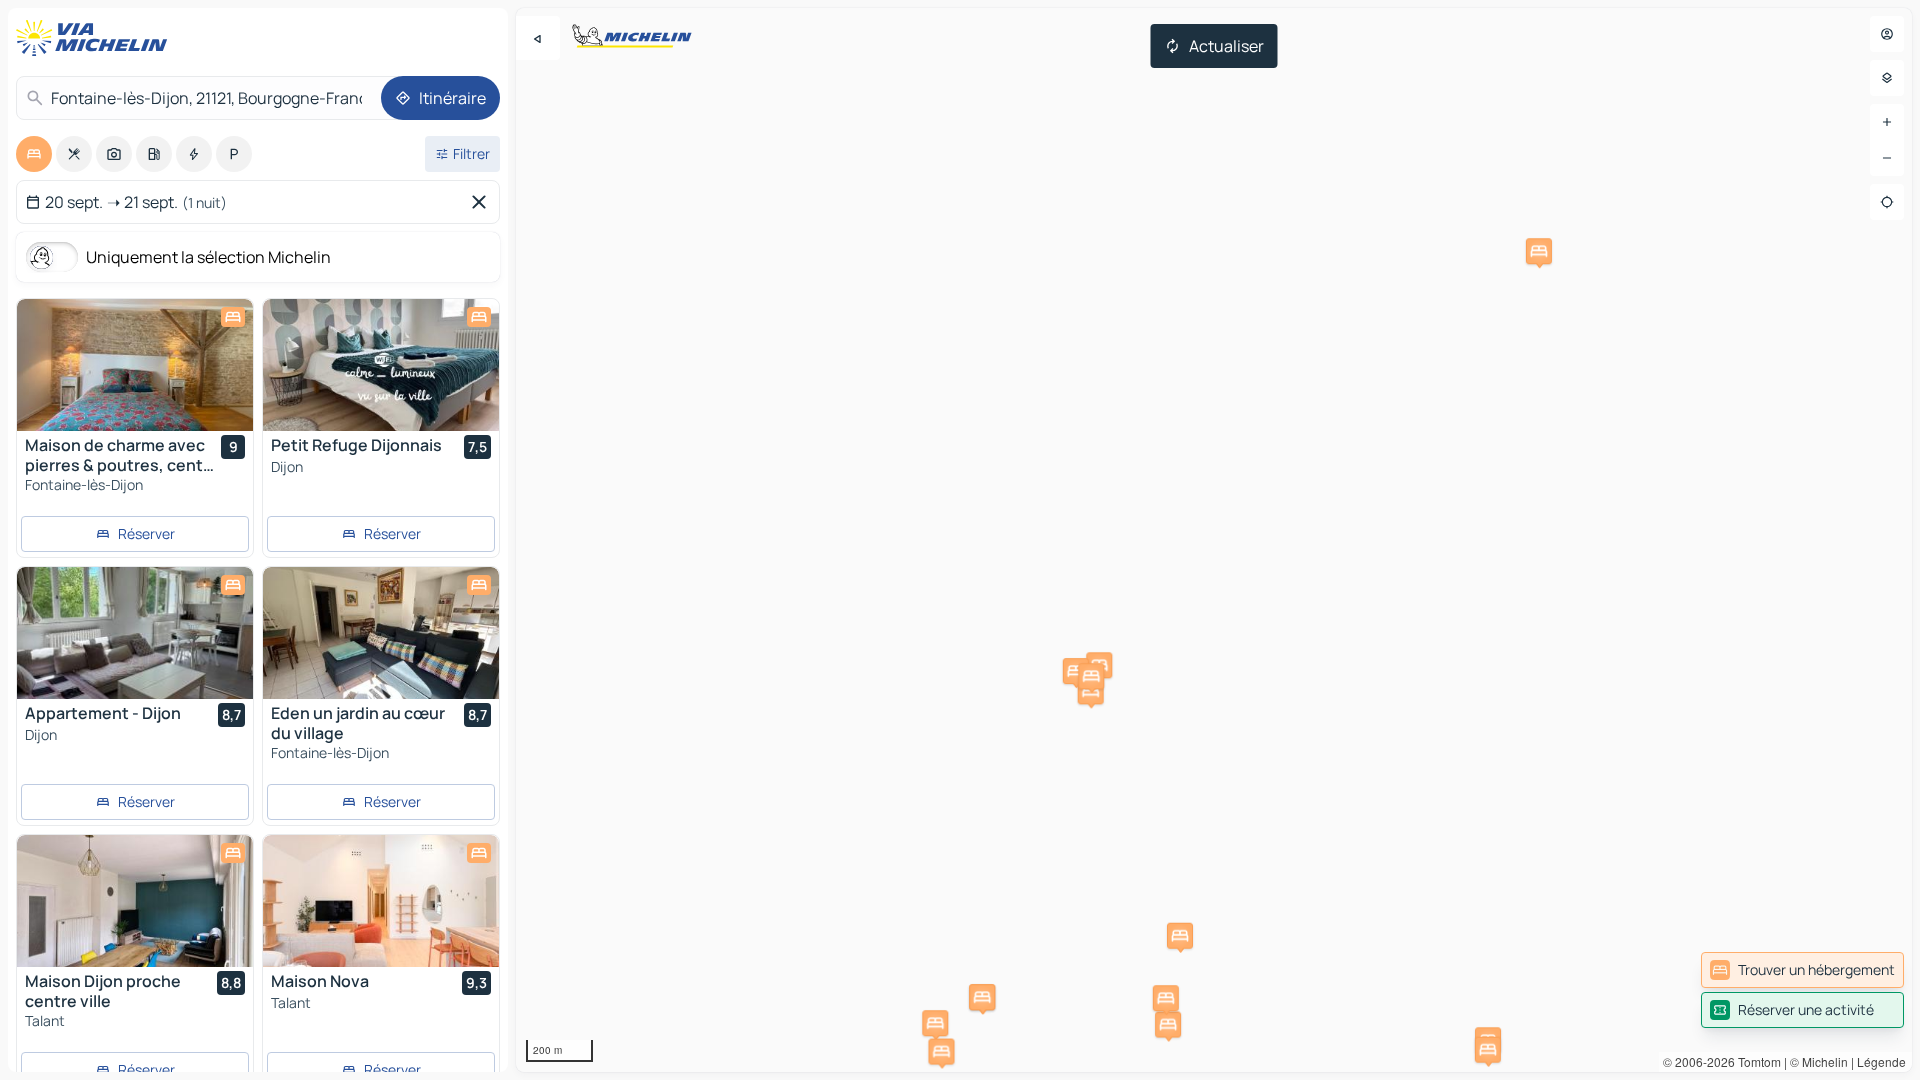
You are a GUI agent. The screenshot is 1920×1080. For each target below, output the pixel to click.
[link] (1802, 970)
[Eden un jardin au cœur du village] (381, 633)
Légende (1881, 1061)
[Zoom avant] (1887, 122)
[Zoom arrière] (1887, 158)
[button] (982, 997)
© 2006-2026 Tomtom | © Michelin (1755, 1061)
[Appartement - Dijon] (135, 633)
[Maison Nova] (381, 901)
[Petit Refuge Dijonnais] (381, 365)
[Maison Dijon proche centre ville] (135, 901)
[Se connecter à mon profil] (1887, 34)
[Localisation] (1887, 202)
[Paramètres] (1887, 78)
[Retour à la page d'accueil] (96, 38)
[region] (1214, 540)
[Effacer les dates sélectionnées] (483, 202)
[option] (34, 154)
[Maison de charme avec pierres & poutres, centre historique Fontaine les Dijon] (135, 365)
